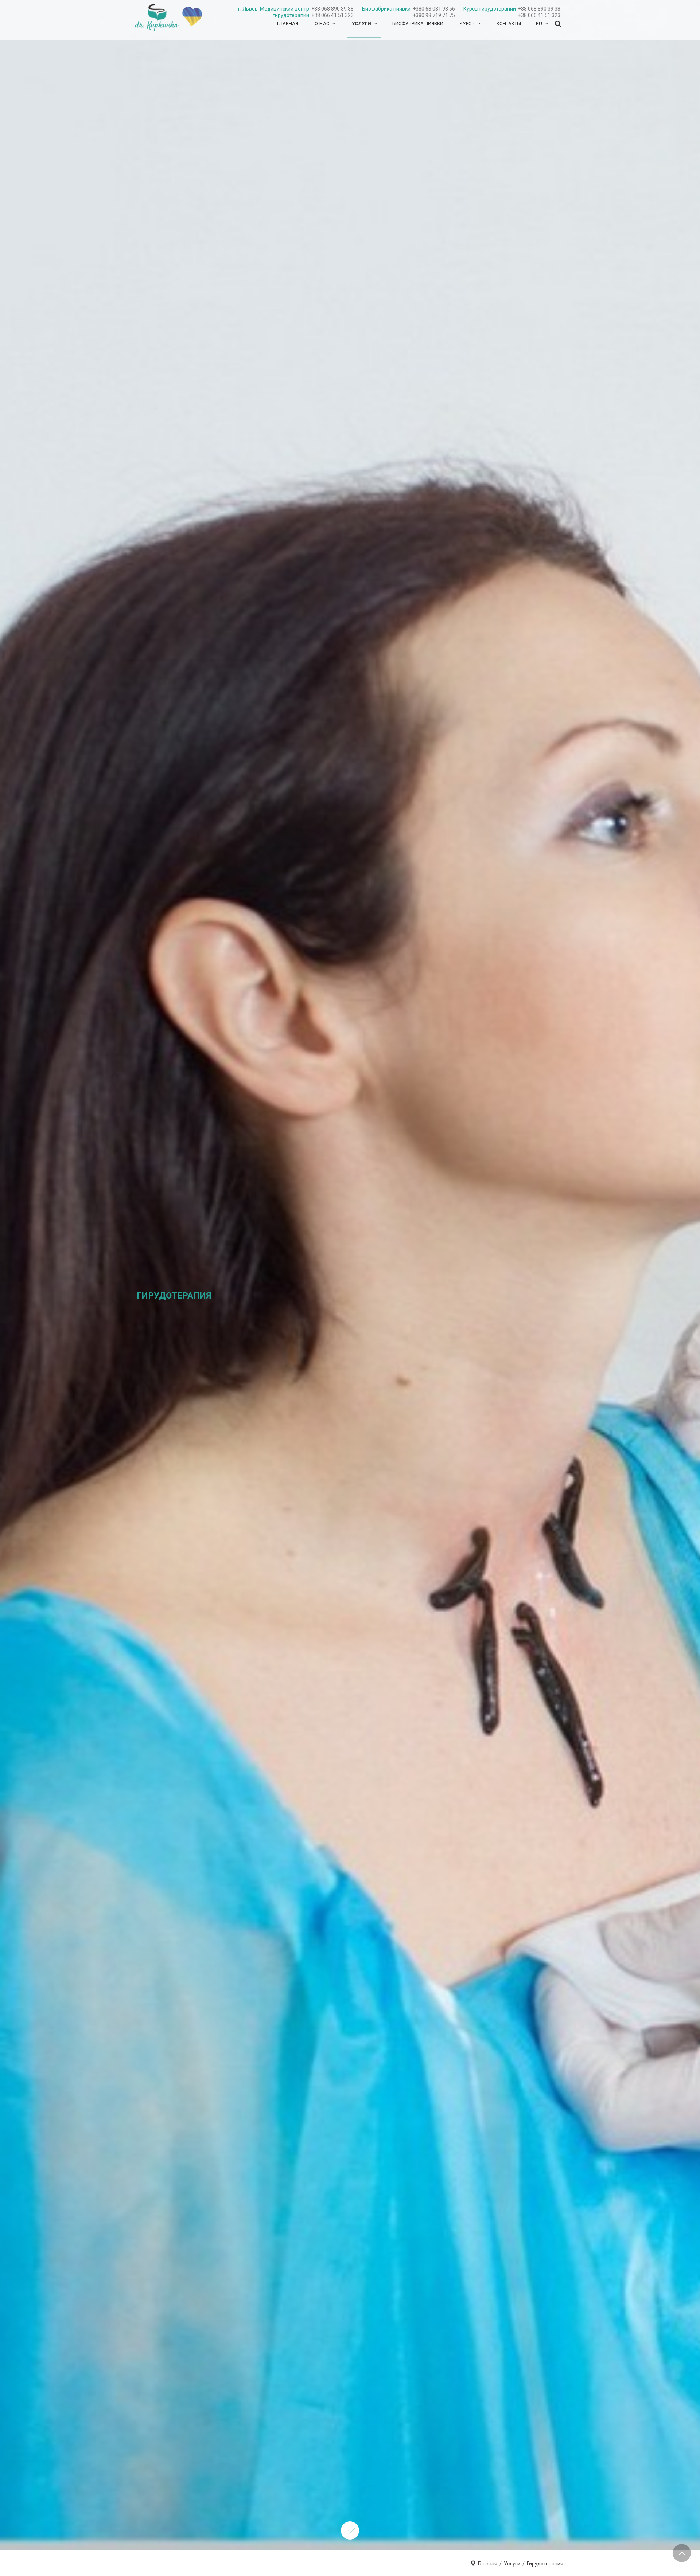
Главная (488, 2564)
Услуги (512, 2564)
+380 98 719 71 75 (434, 15)
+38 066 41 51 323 (332, 15)
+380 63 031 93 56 (434, 9)
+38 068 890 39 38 (332, 9)
